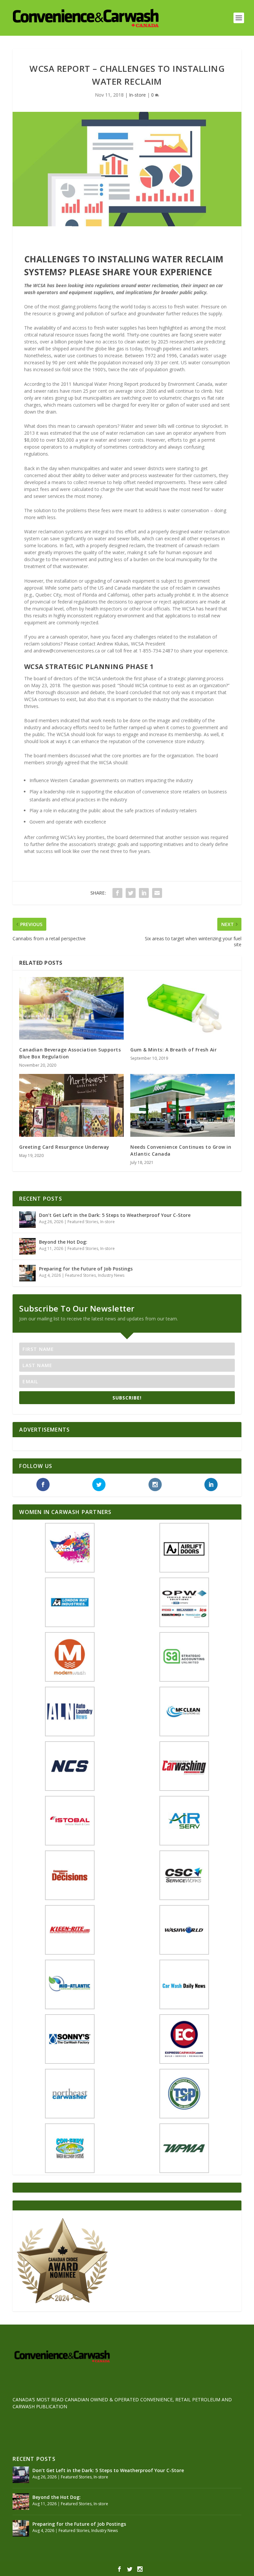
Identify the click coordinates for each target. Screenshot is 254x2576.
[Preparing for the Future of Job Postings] (27, 1273)
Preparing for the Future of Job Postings (86, 1269)
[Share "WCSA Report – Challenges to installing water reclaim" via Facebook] (117, 893)
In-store (137, 95)
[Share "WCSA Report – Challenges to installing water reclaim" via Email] (157, 893)
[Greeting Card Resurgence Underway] (71, 1105)
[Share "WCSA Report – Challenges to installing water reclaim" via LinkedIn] (144, 893)
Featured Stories (83, 1222)
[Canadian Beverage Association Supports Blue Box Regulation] (71, 1008)
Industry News (111, 1275)
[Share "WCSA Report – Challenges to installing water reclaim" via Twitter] (131, 893)
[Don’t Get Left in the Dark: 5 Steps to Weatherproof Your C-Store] (27, 1220)
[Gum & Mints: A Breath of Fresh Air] (183, 1008)
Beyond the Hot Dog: (63, 1242)
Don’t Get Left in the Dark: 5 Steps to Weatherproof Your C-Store (115, 1215)
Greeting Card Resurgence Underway (64, 1147)
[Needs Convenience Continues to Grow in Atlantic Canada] (183, 1105)
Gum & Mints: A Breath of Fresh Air (173, 1050)
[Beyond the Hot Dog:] (27, 1246)
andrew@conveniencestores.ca (67, 651)
